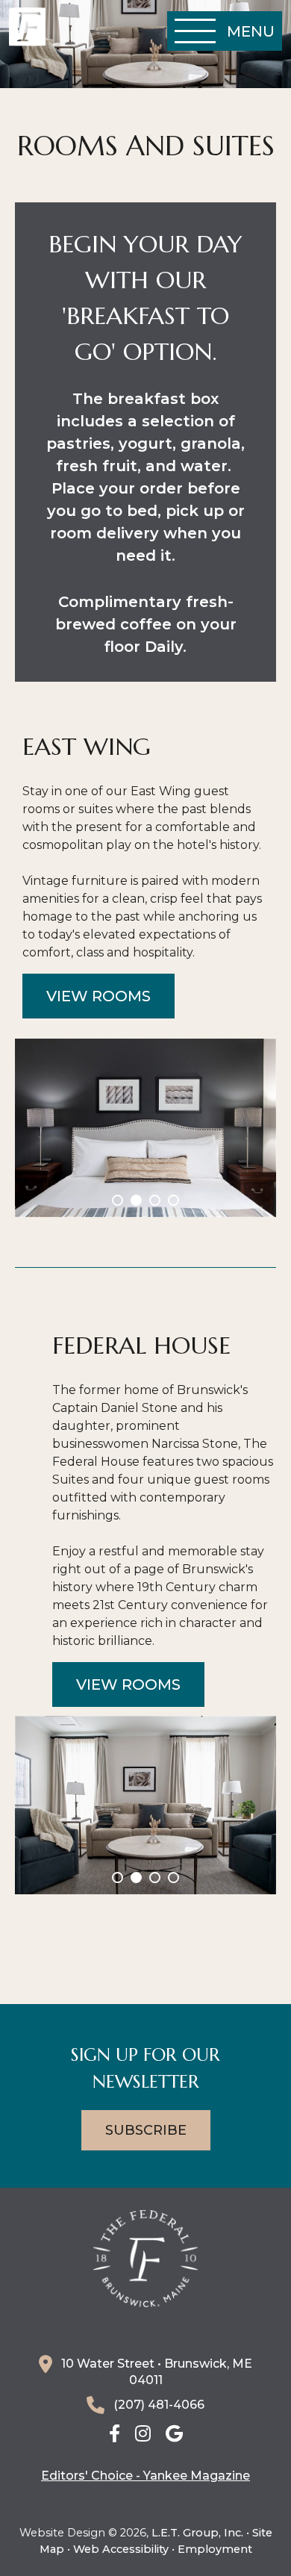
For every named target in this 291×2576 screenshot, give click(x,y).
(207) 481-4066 (159, 2405)
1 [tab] (118, 1200)
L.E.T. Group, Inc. (197, 2533)
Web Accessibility (121, 2549)
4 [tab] (173, 1200)
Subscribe (146, 2130)
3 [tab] (155, 1200)
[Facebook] (115, 2435)
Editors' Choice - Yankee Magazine (145, 2476)
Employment (215, 2549)
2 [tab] (136, 1200)
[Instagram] (143, 2435)
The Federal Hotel (27, 27)
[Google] (174, 2435)
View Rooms (98, 996)
